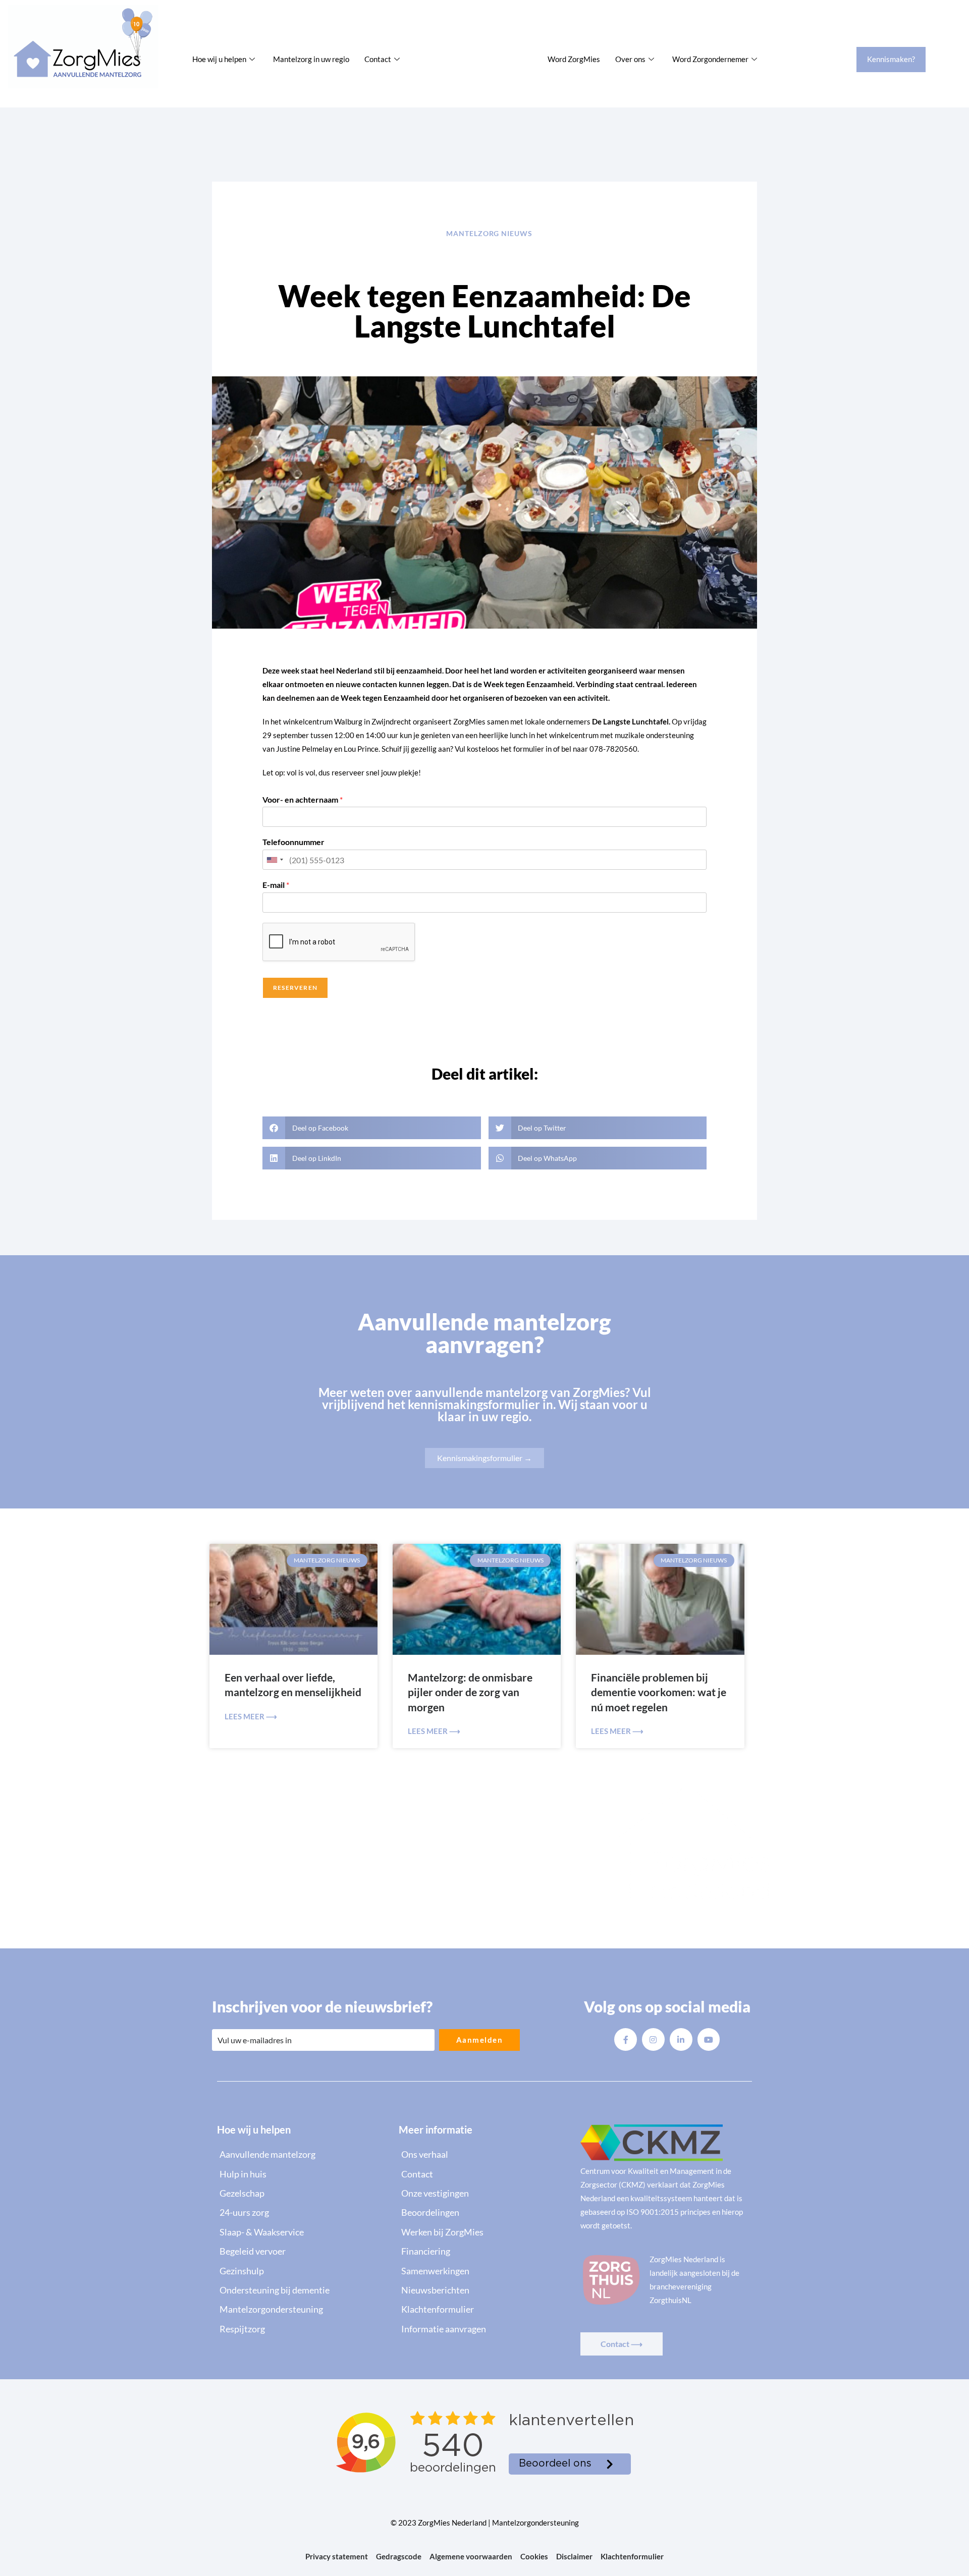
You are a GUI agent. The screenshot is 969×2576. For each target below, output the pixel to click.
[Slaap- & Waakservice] (303, 2232)
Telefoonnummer (293, 842)
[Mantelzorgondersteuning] (303, 2309)
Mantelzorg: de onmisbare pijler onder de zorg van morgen (470, 1692)
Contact (378, 59)
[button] (372, 1128)
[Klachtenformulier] (484, 2309)
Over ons (630, 59)
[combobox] (275, 860)
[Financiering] (484, 2251)
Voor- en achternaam (303, 799)
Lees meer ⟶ (251, 1716)
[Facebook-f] (626, 2039)
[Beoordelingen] (484, 2212)
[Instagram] (653, 2039)
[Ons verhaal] (484, 2154)
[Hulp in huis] (303, 2174)
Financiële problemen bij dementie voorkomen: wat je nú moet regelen (659, 1692)
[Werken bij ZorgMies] (484, 2232)
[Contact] (484, 2174)
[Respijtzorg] (303, 2329)
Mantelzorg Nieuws (489, 233)
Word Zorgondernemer (710, 59)
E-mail (276, 885)
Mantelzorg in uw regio (311, 59)
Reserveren (295, 988)
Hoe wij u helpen (219, 59)
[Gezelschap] (303, 2193)
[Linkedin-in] (681, 2039)
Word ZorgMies (574, 59)
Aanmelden (480, 2040)
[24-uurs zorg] (303, 2212)
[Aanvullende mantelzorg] (303, 2154)
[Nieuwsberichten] (484, 2290)
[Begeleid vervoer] (303, 2251)
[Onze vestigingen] (484, 2193)
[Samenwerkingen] (484, 2271)
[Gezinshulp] (303, 2271)
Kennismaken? (891, 59)
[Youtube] (709, 2039)
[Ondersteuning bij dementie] (303, 2290)
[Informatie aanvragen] (484, 2329)
